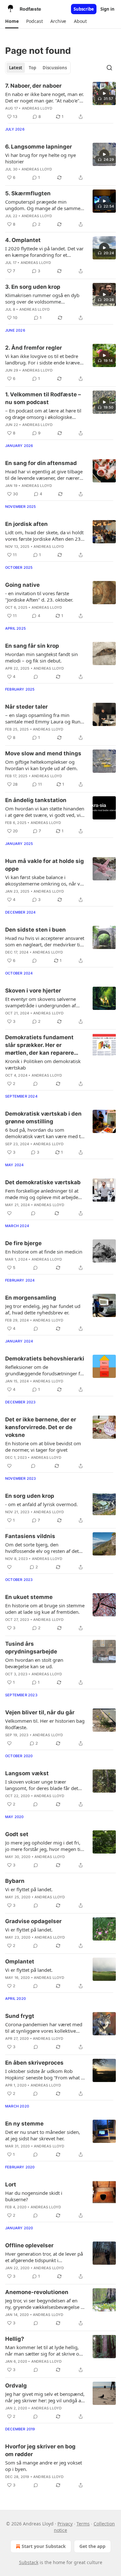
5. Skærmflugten (28, 193)
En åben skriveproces (34, 2063)
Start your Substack (44, 2546)
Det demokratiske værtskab (43, 1182)
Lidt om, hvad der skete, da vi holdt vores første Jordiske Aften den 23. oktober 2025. (44, 536)
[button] (12, 21)
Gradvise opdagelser (33, 1921)
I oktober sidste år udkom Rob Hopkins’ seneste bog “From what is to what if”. (45, 2074)
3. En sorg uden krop (33, 287)
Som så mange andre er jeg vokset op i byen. (44, 2466)
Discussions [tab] (55, 68)
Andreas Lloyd (37, 108)
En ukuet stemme (29, 1597)
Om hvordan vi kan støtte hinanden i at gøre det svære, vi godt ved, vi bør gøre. (45, 812)
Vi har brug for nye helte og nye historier (40, 158)
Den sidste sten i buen (35, 930)
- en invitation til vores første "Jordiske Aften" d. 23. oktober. (39, 596)
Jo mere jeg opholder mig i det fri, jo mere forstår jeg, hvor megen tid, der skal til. (45, 1846)
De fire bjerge (23, 1243)
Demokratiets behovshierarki (45, 1359)
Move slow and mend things (43, 753)
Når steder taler (26, 707)
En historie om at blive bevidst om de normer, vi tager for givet (43, 1447)
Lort (11, 2184)
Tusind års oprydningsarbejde (31, 1648)
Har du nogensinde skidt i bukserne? (34, 2196)
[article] (60, 101)
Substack (29, 2562)
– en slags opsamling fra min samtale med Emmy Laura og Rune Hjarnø (44, 718)
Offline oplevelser (29, 2245)
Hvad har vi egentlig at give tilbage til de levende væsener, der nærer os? (44, 475)
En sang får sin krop (32, 646)
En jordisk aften (26, 524)
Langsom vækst (27, 1773)
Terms (83, 2524)
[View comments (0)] (36, 677)
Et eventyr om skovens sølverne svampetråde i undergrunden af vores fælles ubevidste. (40, 1002)
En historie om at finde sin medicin (44, 1252)
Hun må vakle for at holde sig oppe (45, 865)
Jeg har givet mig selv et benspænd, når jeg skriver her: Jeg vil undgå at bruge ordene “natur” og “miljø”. (45, 2397)
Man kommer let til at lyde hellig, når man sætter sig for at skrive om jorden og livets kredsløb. (44, 2350)
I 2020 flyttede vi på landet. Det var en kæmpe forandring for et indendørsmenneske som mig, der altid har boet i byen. (44, 252)
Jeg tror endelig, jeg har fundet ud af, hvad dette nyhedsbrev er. (43, 1309)
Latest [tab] (16, 68)
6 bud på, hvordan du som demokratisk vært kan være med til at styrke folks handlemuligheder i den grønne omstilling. (44, 1133)
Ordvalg (16, 2386)
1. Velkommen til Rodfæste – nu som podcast (43, 398)
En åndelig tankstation (36, 800)
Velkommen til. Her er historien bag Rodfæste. (45, 1724)
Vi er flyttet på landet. (29, 1889)
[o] (104, 93)
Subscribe (84, 9)
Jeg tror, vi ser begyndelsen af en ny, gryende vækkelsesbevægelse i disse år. (44, 2304)
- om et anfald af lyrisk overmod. (41, 1504)
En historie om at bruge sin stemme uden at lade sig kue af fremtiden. (45, 1609)
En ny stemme (24, 2124)
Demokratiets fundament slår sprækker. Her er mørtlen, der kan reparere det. (40, 1045)
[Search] (109, 68)
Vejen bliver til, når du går (40, 1712)
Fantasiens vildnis (30, 1536)
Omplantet (20, 1961)
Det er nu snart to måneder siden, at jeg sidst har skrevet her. (43, 2135)
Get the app (92, 2546)
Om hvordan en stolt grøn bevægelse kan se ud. (34, 1663)
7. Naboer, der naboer (33, 86)
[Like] (9, 1213)
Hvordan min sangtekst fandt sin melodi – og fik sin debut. (41, 657)
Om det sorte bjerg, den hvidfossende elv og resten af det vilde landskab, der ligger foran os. (44, 1548)
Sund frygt (20, 2016)
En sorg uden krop (30, 1496)
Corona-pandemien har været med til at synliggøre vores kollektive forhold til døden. (44, 2028)
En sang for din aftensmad (41, 463)
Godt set (17, 1834)
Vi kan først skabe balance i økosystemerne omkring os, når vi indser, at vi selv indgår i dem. (43, 880)
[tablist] (38, 68)
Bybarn (15, 1881)
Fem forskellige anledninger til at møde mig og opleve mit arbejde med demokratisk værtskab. (42, 1194)
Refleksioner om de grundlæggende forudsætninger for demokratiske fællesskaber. (45, 1370)
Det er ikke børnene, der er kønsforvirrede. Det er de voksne (41, 1427)
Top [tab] (32, 68)
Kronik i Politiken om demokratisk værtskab (43, 1064)
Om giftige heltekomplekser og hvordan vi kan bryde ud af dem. (41, 765)
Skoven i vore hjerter (33, 991)
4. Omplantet (23, 240)
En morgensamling (31, 1298)
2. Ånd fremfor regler (34, 348)
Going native (22, 585)
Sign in (107, 9)
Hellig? (15, 2339)
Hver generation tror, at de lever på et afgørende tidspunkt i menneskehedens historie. (44, 2257)
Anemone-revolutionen (37, 2292)
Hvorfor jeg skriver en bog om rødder (40, 2450)
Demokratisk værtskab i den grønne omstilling (43, 1118)
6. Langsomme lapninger (39, 147)
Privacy (65, 2524)
